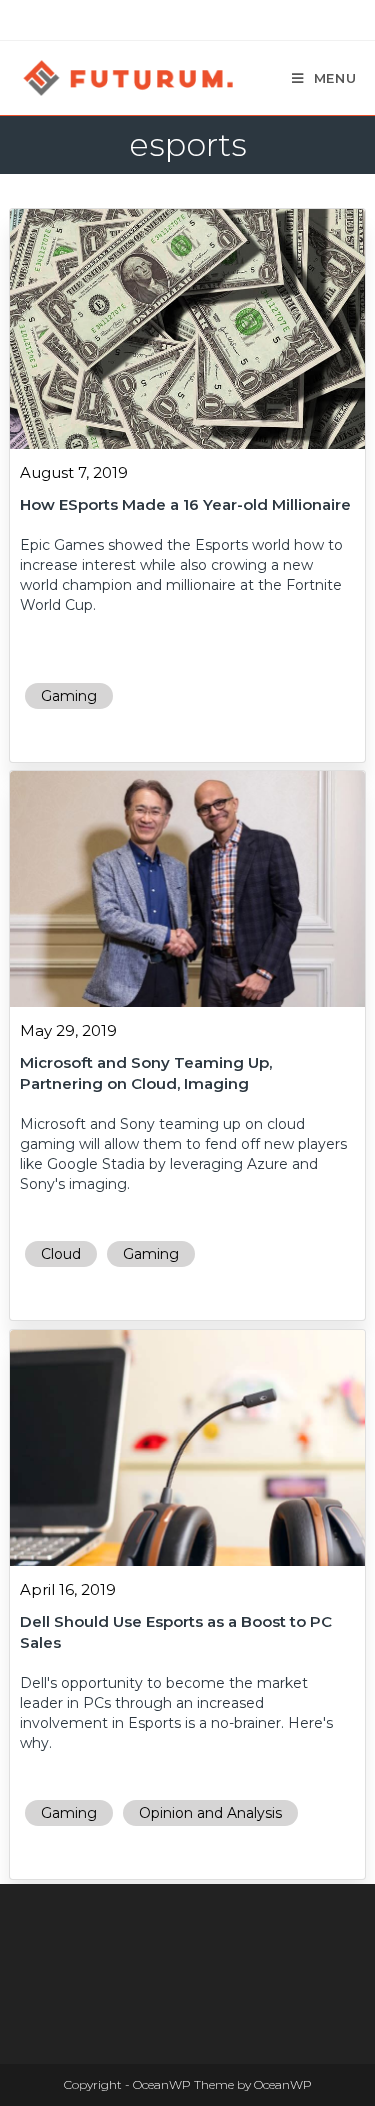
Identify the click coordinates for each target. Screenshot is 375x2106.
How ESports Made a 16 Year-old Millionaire (185, 504)
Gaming (69, 696)
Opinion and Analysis (210, 1813)
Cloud (61, 1254)
